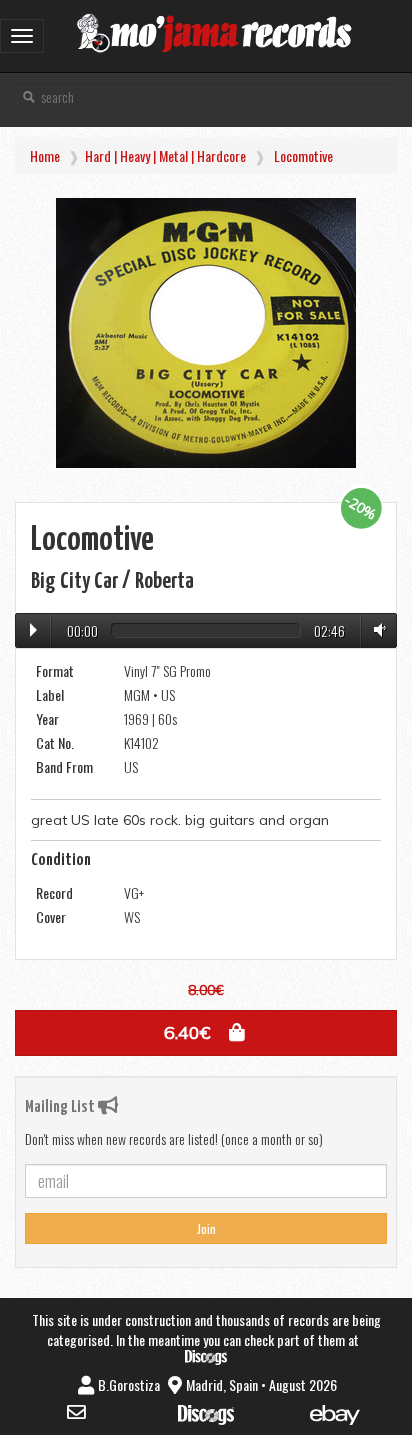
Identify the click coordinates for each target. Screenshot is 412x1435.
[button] (206, 1033)
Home (45, 155)
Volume (376, 629)
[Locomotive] (206, 333)
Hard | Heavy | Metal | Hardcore (165, 155)
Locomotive (303, 155)
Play (33, 630)
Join (206, 1228)
